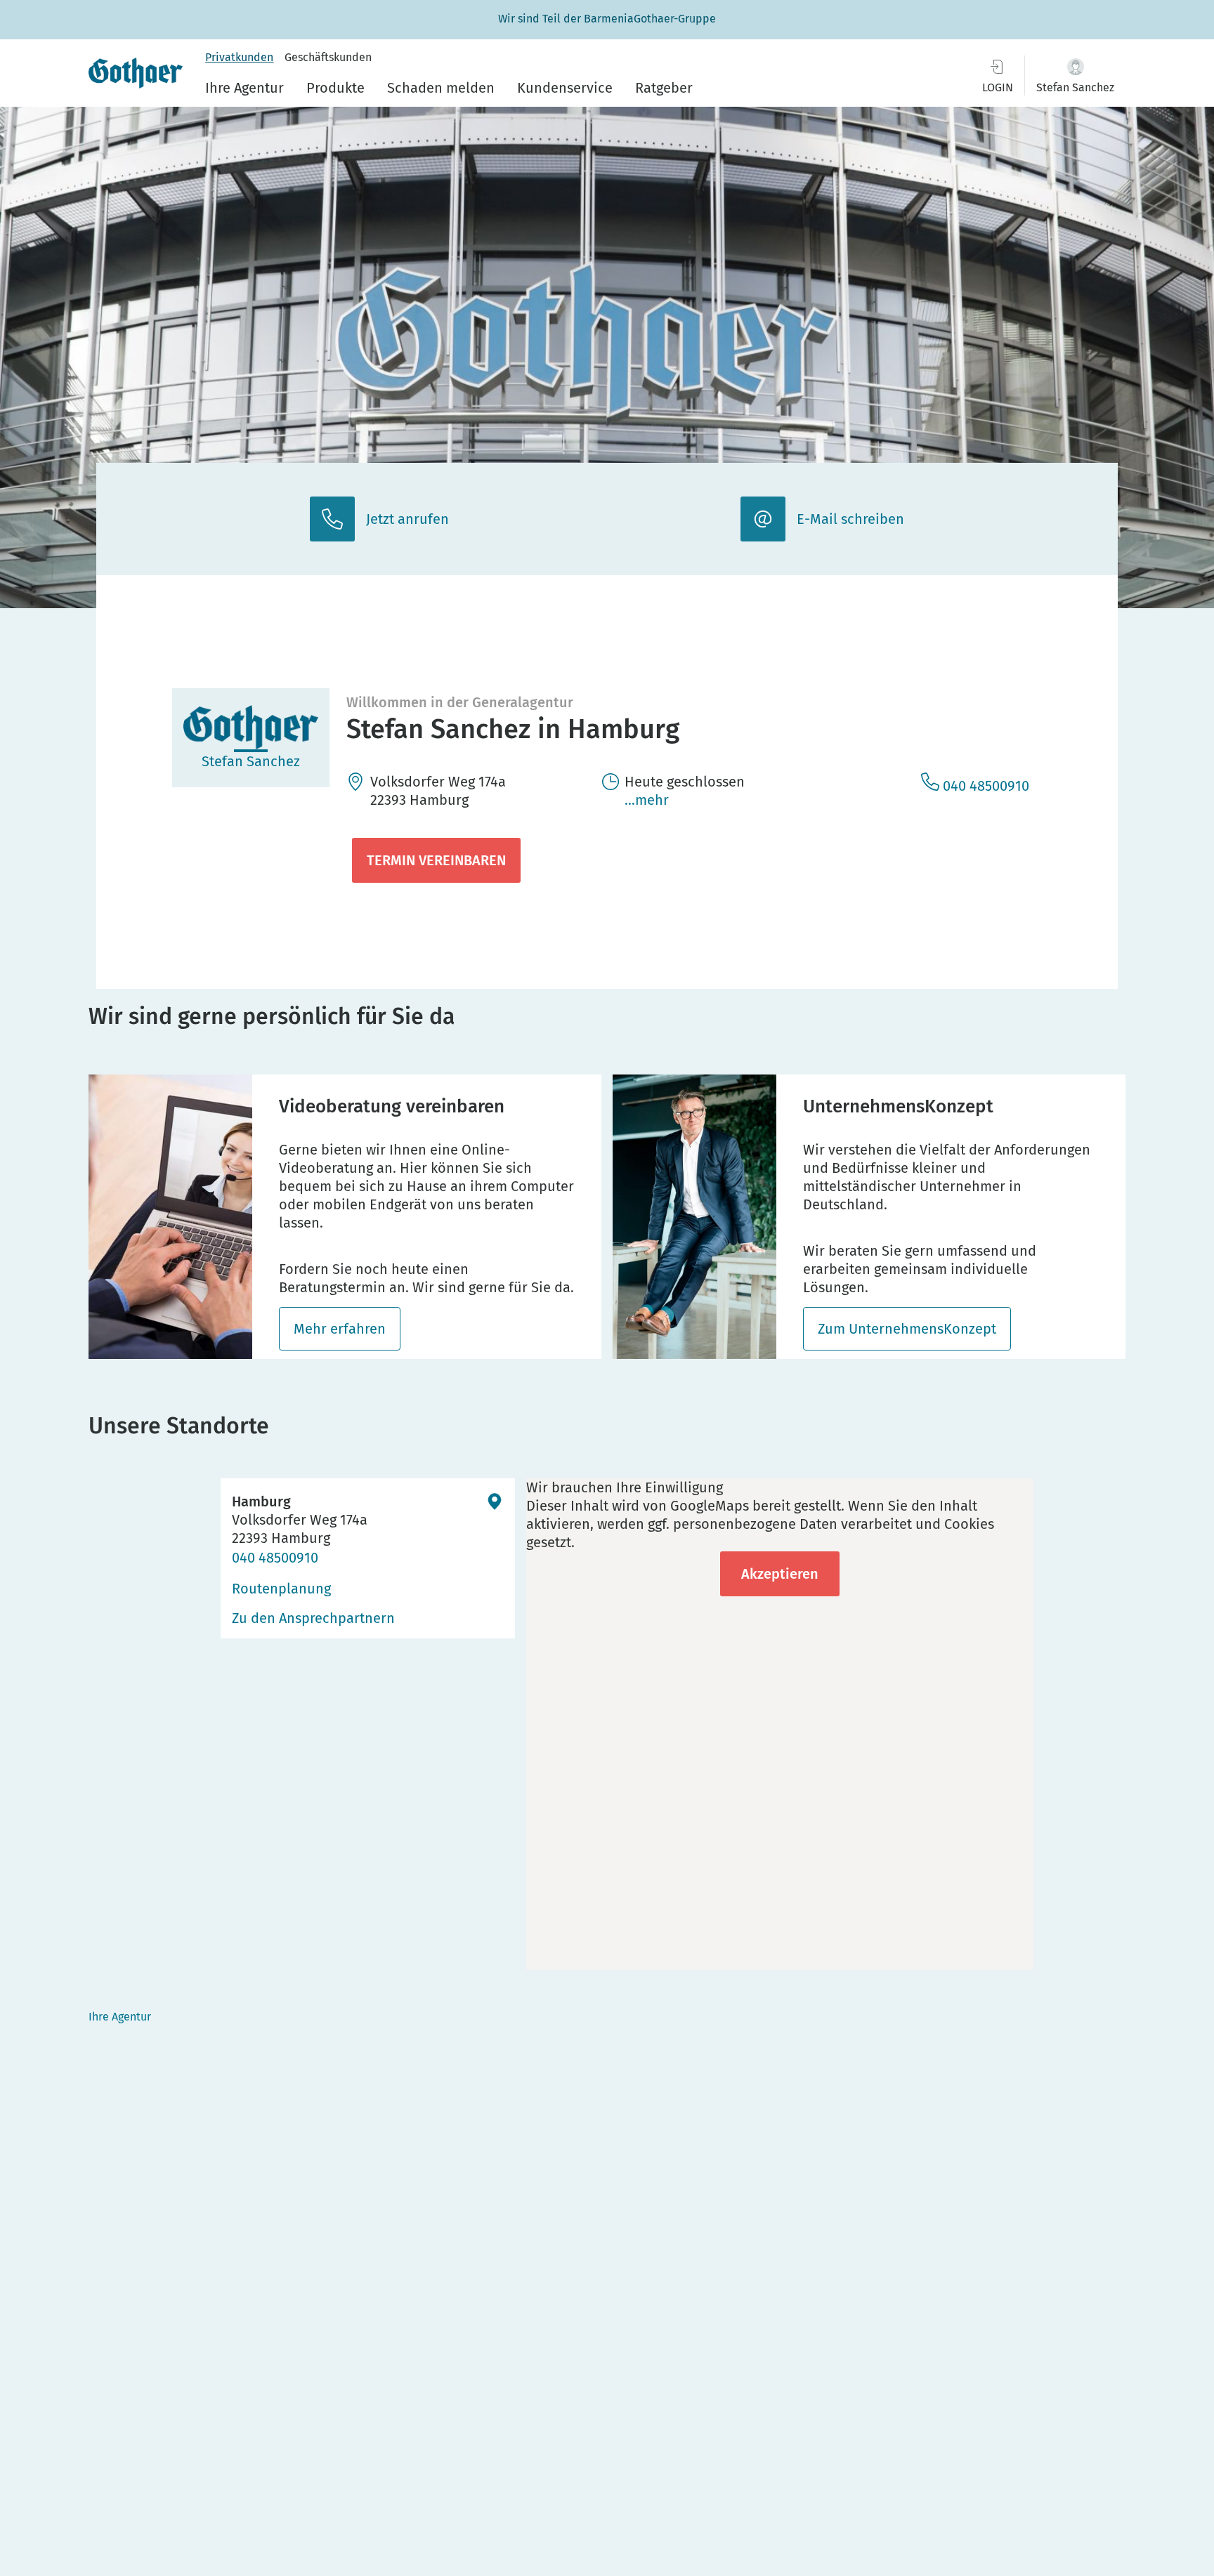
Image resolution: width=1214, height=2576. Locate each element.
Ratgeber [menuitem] (664, 88)
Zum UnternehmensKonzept (907, 1329)
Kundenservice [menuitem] (565, 88)
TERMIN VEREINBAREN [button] (436, 860)
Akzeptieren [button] (780, 1574)
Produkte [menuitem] (335, 88)
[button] (1075, 75)
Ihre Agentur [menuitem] (244, 88)
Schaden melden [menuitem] (441, 88)
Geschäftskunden (328, 57)
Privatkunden (239, 57)
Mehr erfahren (340, 1329)
